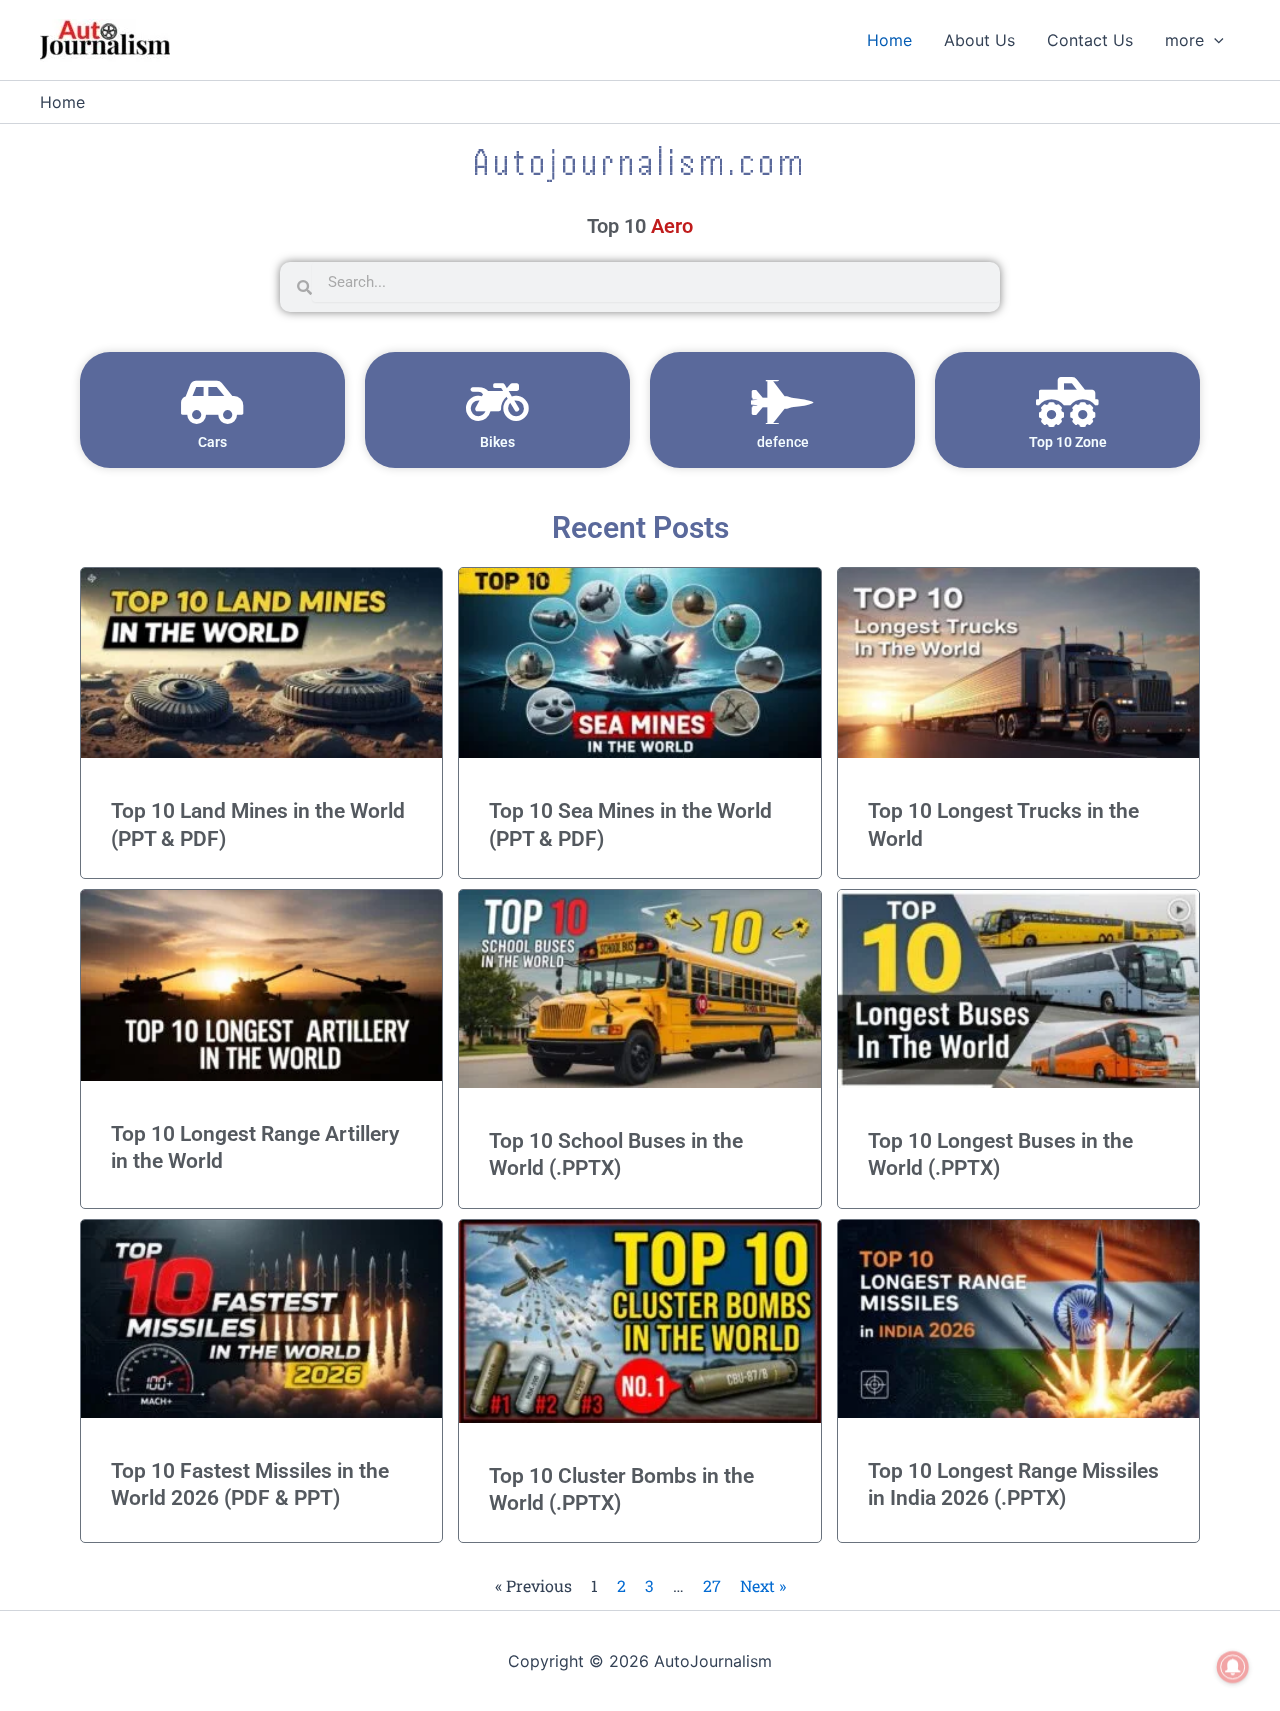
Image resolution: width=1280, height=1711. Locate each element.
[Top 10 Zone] (1068, 402)
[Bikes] (498, 402)
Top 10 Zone (1068, 442)
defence (783, 442)
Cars (212, 442)
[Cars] (213, 402)
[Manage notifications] (1233, 1667)
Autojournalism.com (640, 162)
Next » (763, 1585)
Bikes (497, 442)
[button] (1214, 40)
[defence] (783, 402)
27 (712, 1585)
